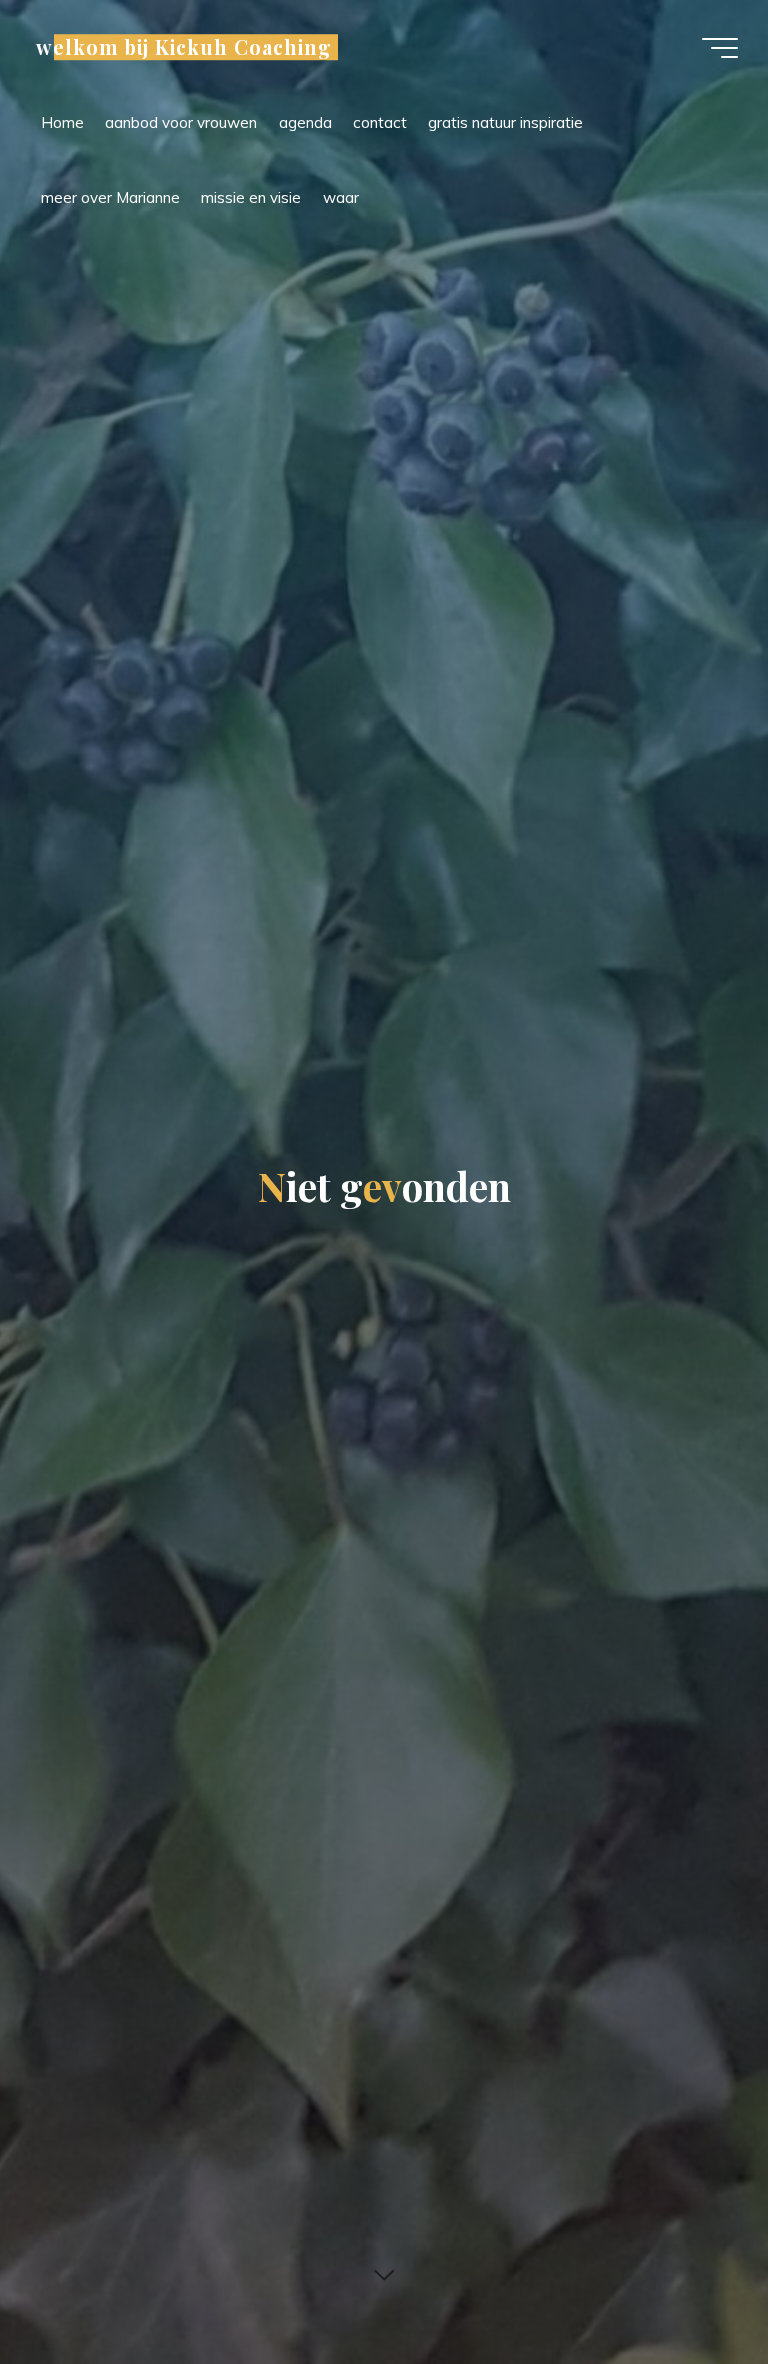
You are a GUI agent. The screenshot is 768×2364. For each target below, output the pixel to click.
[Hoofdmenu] (720, 48)
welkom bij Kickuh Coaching (184, 47)
